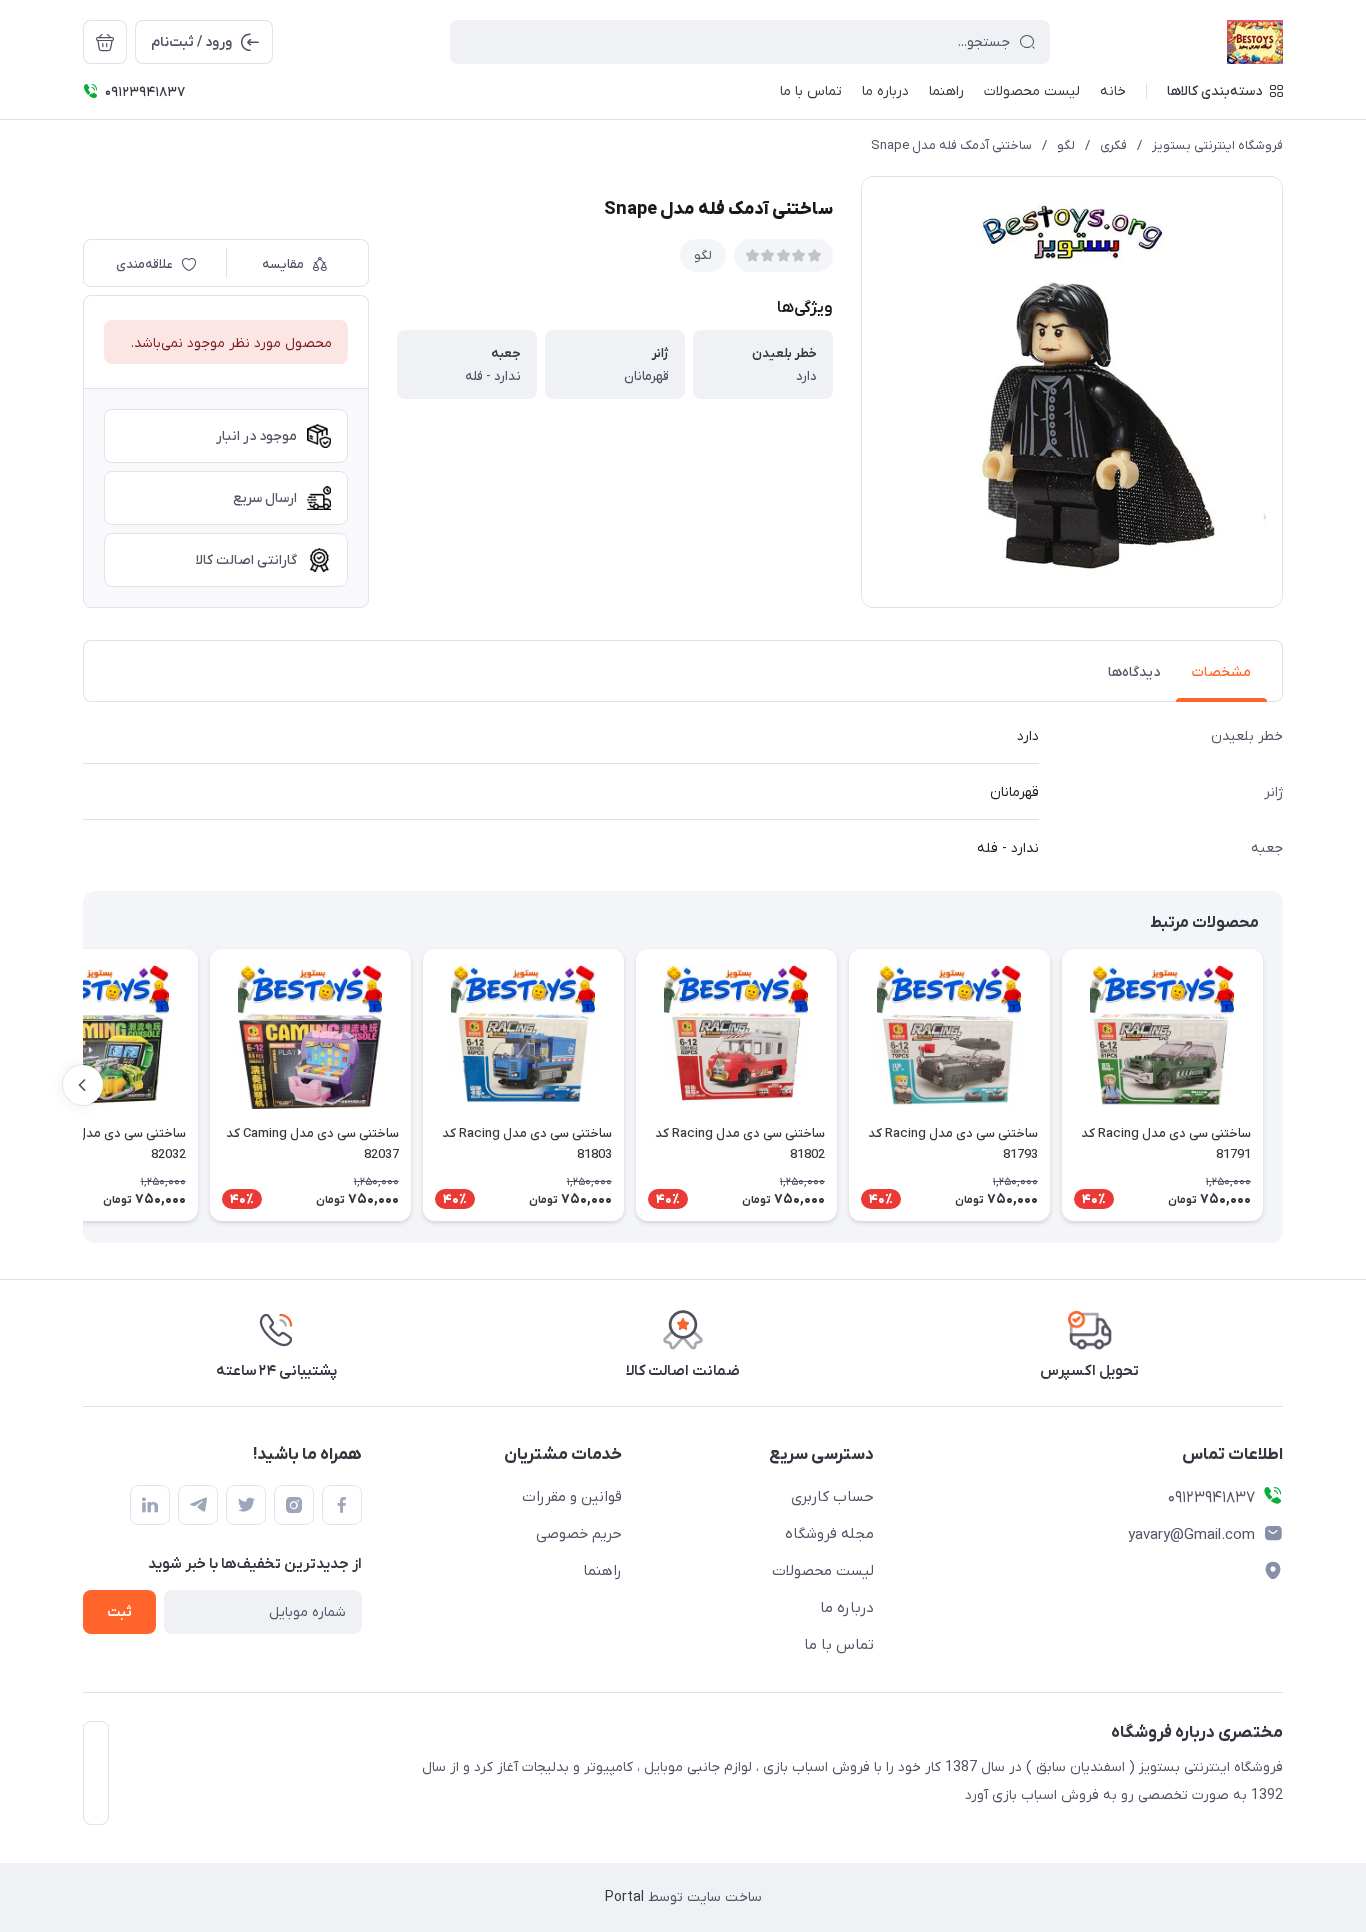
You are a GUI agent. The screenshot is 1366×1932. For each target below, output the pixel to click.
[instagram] (294, 1505)
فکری (1113, 145)
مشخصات (1221, 672)
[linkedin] (150, 1505)
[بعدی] (83, 1085)
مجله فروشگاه (829, 1534)
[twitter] (246, 1505)
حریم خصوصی (579, 1534)
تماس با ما (839, 1645)
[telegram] (198, 1505)
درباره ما (847, 1608)
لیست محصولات (823, 1571)
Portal (624, 1897)
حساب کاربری (832, 1497)
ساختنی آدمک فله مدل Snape (951, 145)
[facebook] (342, 1505)
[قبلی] (1283, 1085)
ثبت (119, 1612)
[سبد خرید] (105, 42)
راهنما (602, 1571)
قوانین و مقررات (572, 1497)
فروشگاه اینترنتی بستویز (1217, 145)
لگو (1066, 145)
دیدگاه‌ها (1134, 672)
